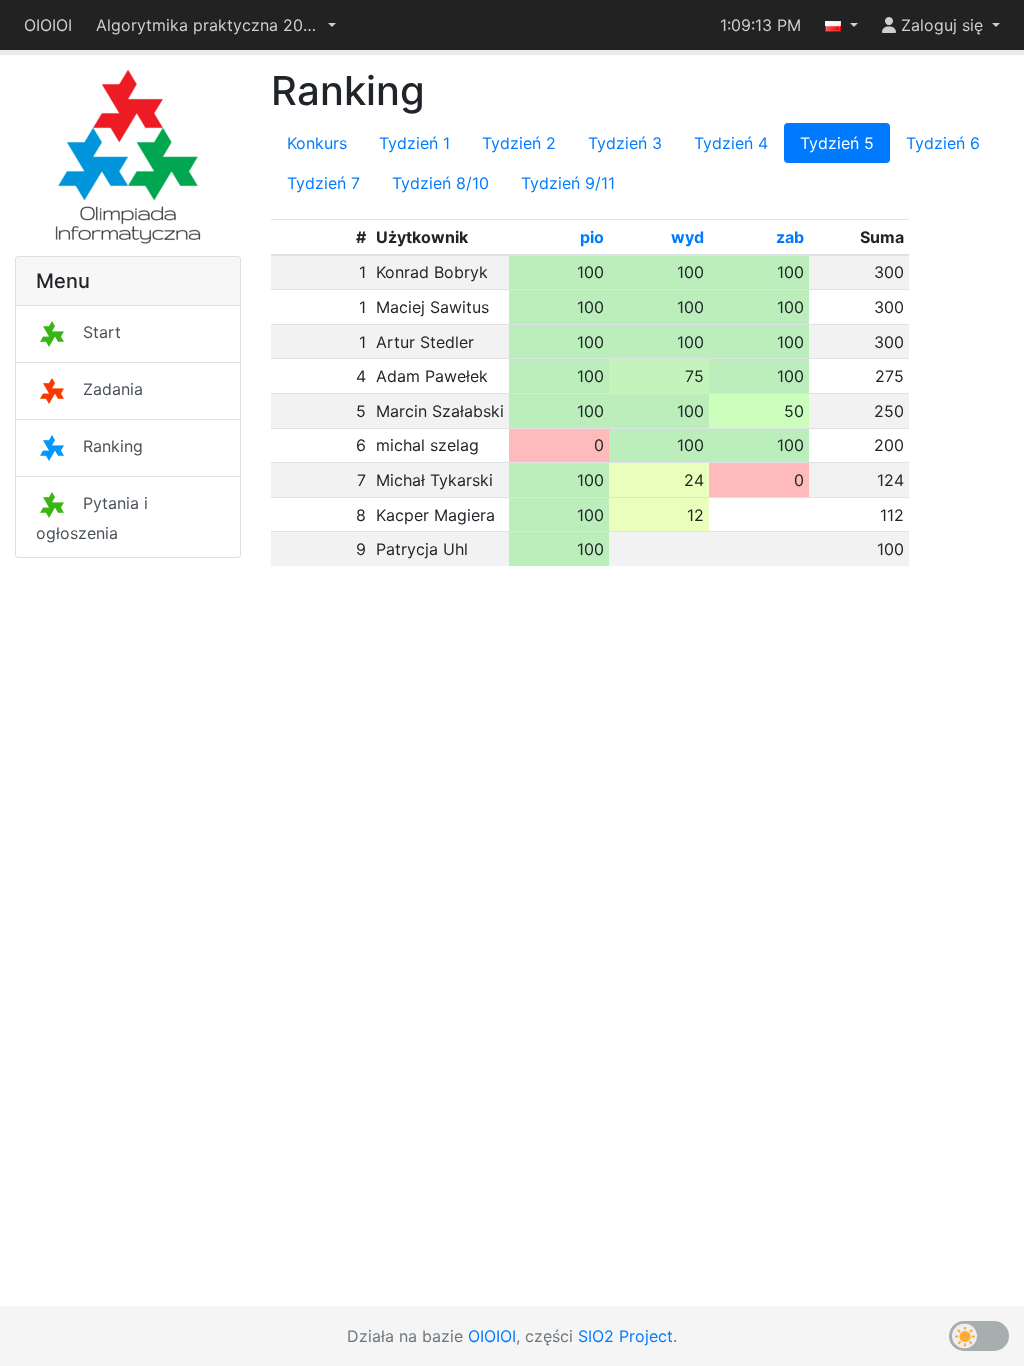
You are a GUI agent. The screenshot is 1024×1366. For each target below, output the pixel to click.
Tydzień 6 (943, 143)
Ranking (113, 446)
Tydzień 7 (323, 183)
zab (790, 237)
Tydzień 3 (625, 143)
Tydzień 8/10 (440, 183)
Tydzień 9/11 (568, 183)
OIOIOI (48, 25)
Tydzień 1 (414, 143)
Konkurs (317, 143)
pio (592, 237)
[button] (216, 25)
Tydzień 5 (837, 143)
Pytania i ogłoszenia (92, 518)
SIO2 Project (625, 1336)
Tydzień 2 (519, 143)
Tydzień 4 (731, 143)
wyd (687, 237)
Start (102, 332)
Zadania (113, 389)
